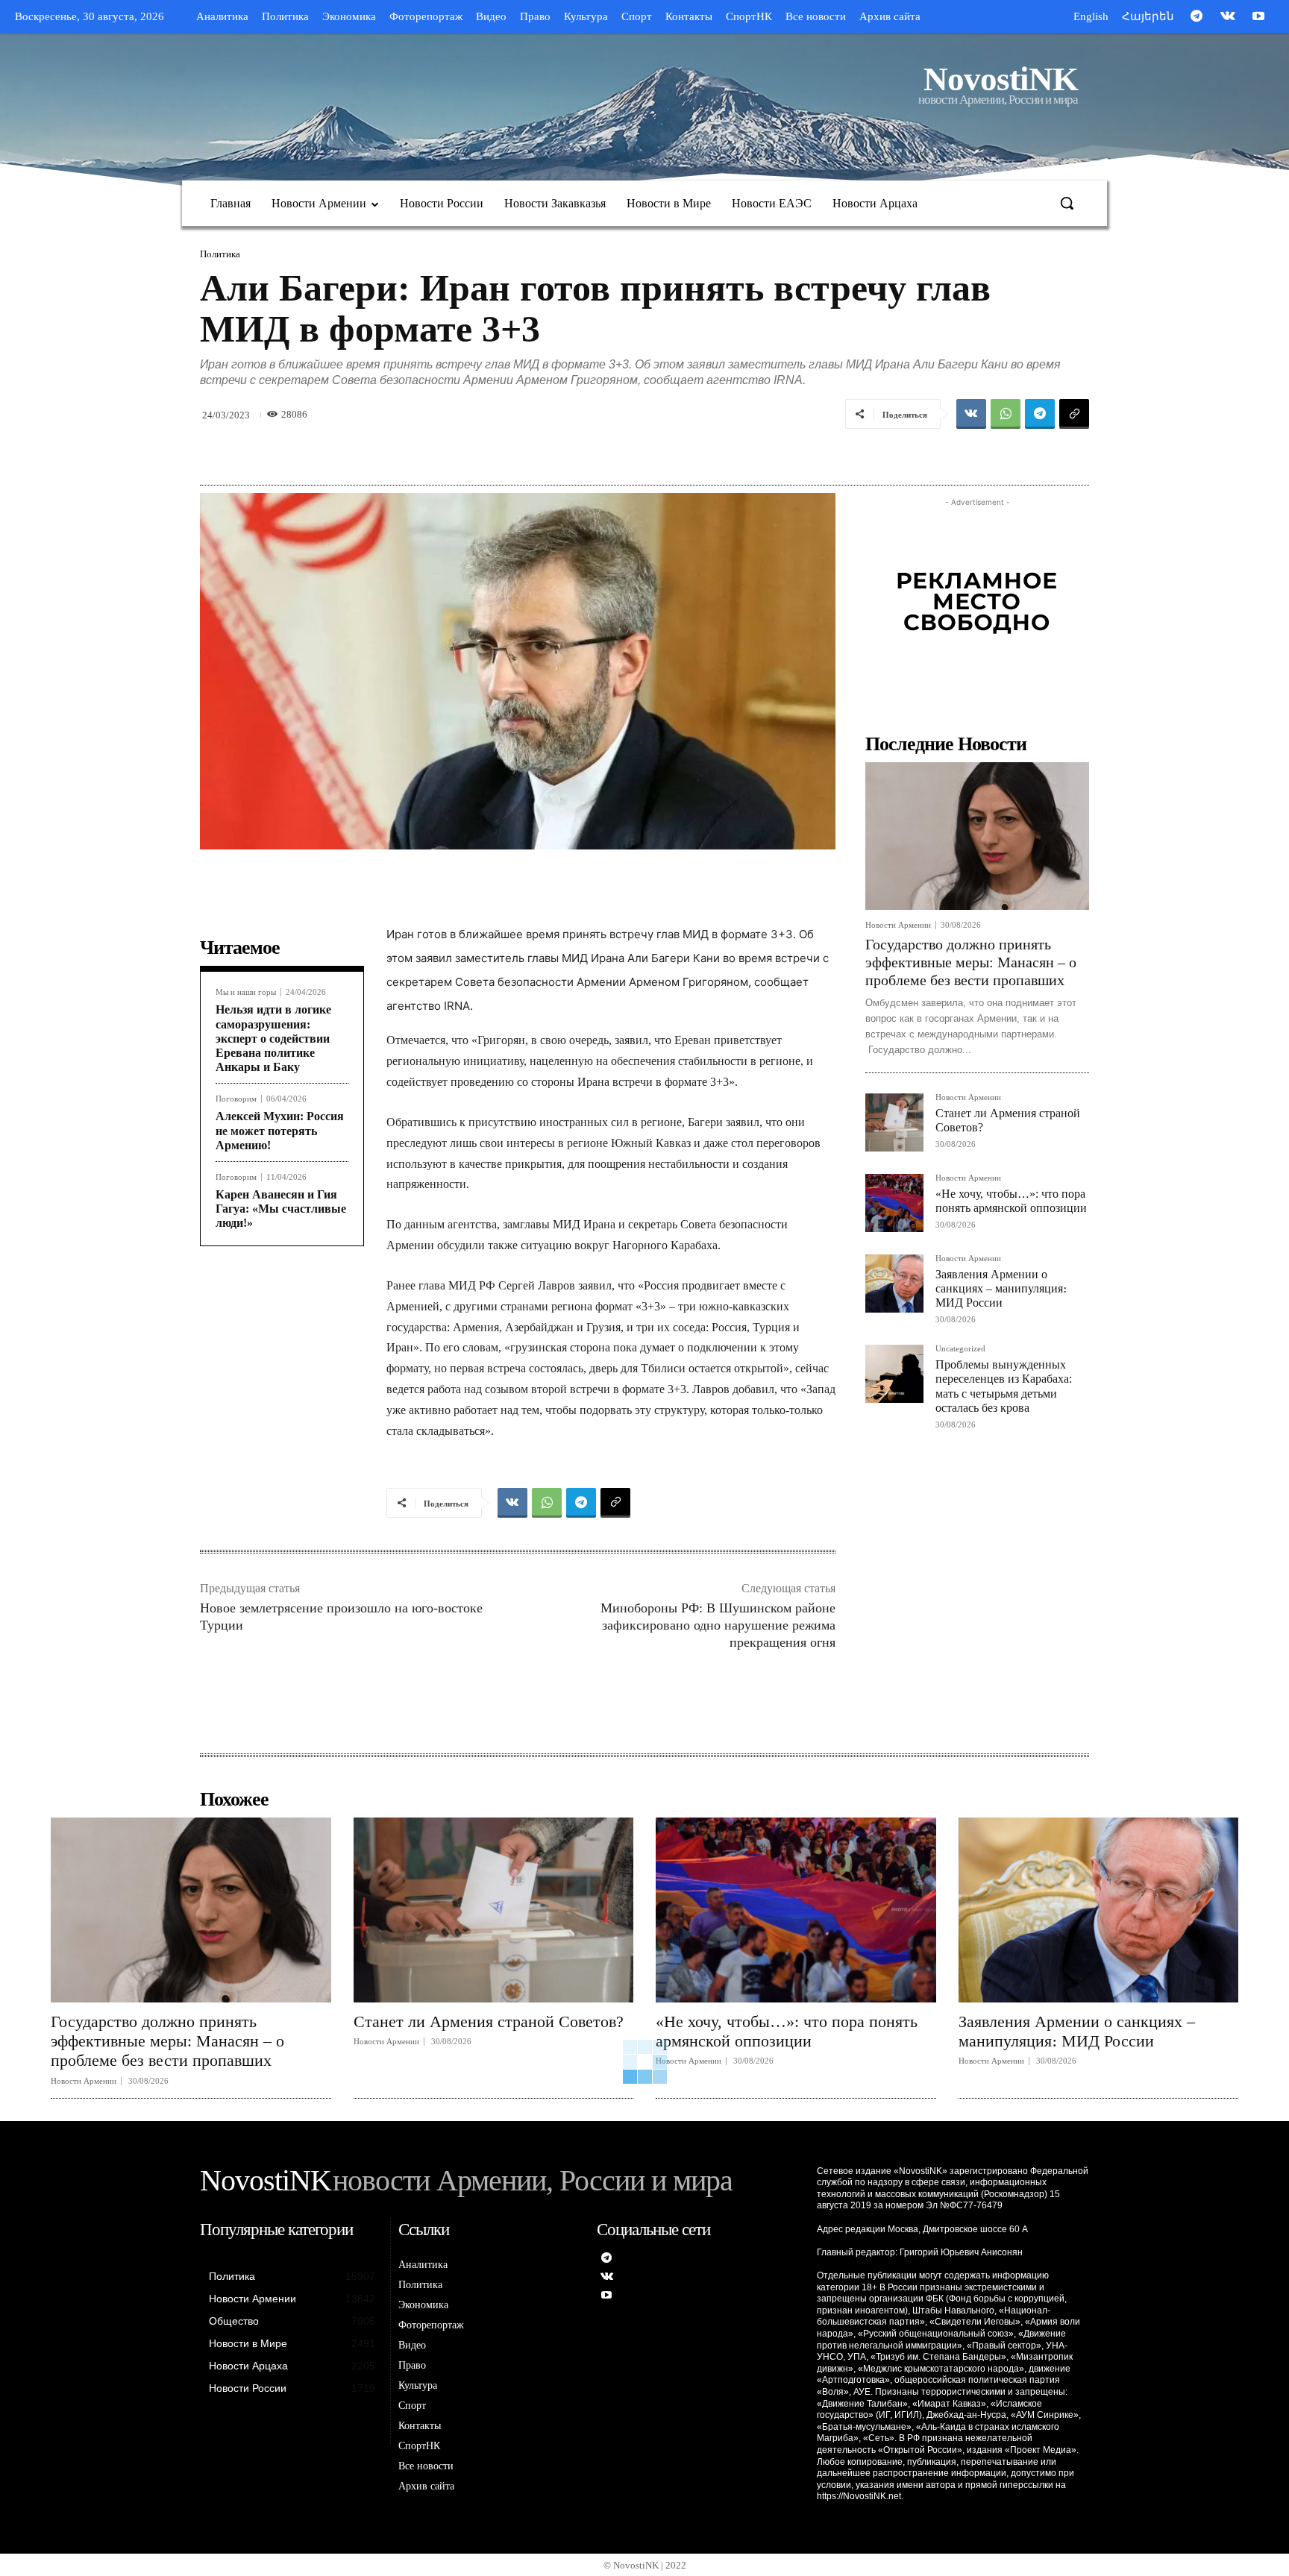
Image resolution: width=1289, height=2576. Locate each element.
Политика (220, 254)
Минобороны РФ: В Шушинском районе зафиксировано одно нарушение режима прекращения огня (718, 1625)
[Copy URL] (1074, 414)
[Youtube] (1258, 17)
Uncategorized (960, 1349)
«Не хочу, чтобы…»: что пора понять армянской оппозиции (787, 2031)
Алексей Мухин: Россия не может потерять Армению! (280, 1130)
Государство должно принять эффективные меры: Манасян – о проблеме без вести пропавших (971, 962)
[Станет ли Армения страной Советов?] (894, 1122)
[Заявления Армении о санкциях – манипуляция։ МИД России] (894, 1284)
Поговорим (236, 1099)
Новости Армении (898, 925)
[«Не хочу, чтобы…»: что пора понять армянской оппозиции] (894, 1203)
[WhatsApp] (1006, 414)
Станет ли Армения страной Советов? (489, 2021)
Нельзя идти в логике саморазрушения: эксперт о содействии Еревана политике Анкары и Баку (273, 1038)
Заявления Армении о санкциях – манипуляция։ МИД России (1001, 1288)
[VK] (971, 414)
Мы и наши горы (246, 992)
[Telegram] (1197, 17)
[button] (1067, 203)
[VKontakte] (1228, 17)
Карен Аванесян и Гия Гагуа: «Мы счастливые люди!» (281, 1209)
